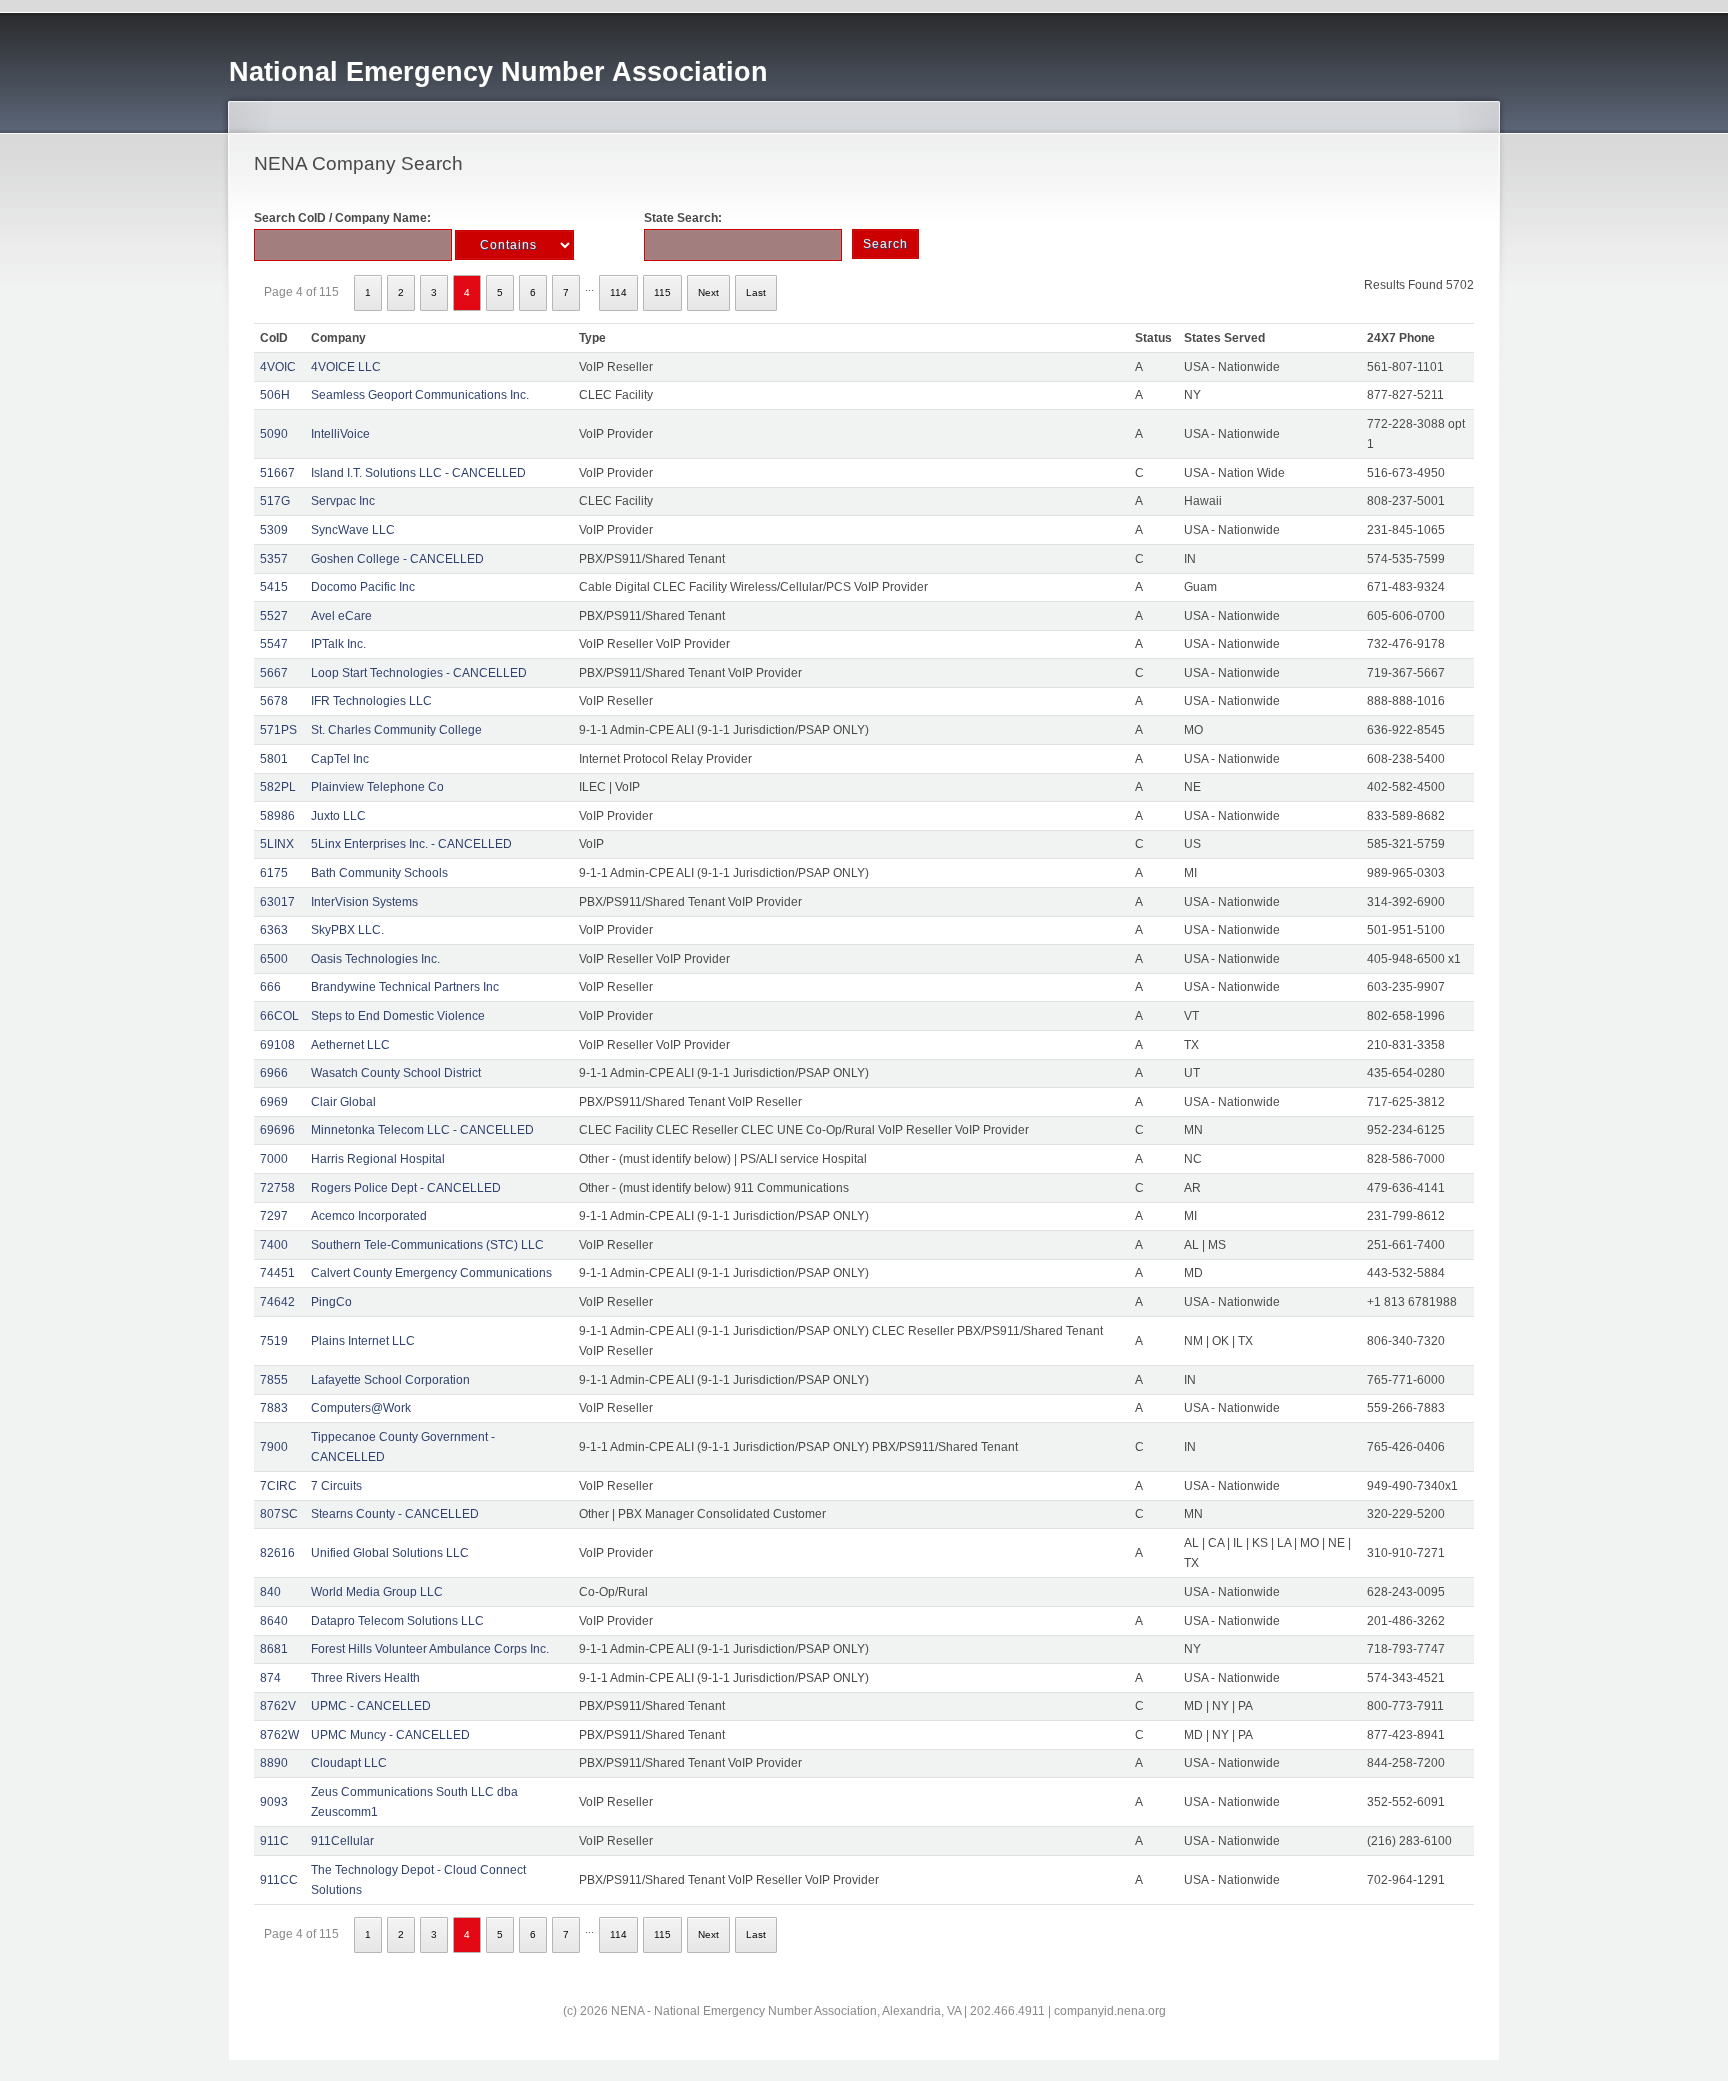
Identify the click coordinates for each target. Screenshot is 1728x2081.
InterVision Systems (364, 902)
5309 (274, 530)
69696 (277, 1130)
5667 (274, 673)
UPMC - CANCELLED (371, 1706)
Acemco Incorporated (369, 1216)
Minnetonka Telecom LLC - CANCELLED (422, 1130)
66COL (279, 1016)
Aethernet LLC (350, 1045)
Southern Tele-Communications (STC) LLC (427, 1245)
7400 (274, 1245)
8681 (274, 1649)
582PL (278, 787)
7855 (274, 1380)
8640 (274, 1621)
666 (270, 987)
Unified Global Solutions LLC (390, 1553)
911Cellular (342, 1841)
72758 (277, 1188)
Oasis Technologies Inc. (375, 959)
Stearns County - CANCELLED (395, 1514)
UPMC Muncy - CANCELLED (390, 1735)
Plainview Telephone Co (377, 787)
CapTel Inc (340, 759)
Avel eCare (341, 616)
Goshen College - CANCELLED (397, 559)
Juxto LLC (338, 816)
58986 (277, 816)
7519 (274, 1341)
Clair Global (343, 1102)
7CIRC (278, 1486)
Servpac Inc (343, 501)
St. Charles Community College (396, 730)
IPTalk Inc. (338, 644)
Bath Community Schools (379, 873)
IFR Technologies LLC (371, 701)
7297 (274, 1216)
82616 (277, 1553)
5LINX (277, 844)
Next (708, 292)
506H (275, 395)
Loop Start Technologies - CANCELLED (419, 673)
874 (270, 1678)
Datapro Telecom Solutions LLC (397, 1621)
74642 (277, 1302)
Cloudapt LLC (349, 1763)
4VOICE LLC (346, 367)
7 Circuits (336, 1486)
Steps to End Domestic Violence (398, 1016)
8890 (274, 1763)
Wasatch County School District (396, 1073)
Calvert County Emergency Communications (431, 1273)
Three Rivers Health (365, 1678)
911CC (279, 1880)
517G (275, 501)
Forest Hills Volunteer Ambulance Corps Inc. (430, 1649)
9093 (274, 1802)
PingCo (331, 1302)
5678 (274, 701)
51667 (277, 473)
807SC (279, 1514)
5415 (274, 587)
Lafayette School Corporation (390, 1380)
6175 (274, 873)
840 (270, 1592)
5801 (274, 759)
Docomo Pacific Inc (363, 587)
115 (662, 292)
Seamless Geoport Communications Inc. (420, 395)
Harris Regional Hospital (378, 1159)
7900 (274, 1447)
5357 (274, 559)
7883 (274, 1408)
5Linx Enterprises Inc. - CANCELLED (411, 844)
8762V (278, 1706)
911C (274, 1841)
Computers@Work (361, 1408)
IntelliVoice (340, 434)
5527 (274, 616)
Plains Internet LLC (363, 1341)
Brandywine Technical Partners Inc (405, 987)
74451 (277, 1273)
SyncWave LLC (353, 530)
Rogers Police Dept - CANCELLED (406, 1188)
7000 (274, 1159)
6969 (274, 1102)
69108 (277, 1045)
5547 (274, 644)
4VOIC (278, 367)
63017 (277, 902)
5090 (274, 434)
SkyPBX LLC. (347, 930)
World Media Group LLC (377, 1592)
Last (756, 292)
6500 (274, 959)
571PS (278, 730)
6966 (274, 1073)
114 (618, 292)
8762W (279, 1735)
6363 (274, 930)
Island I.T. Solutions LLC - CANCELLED (418, 473)
